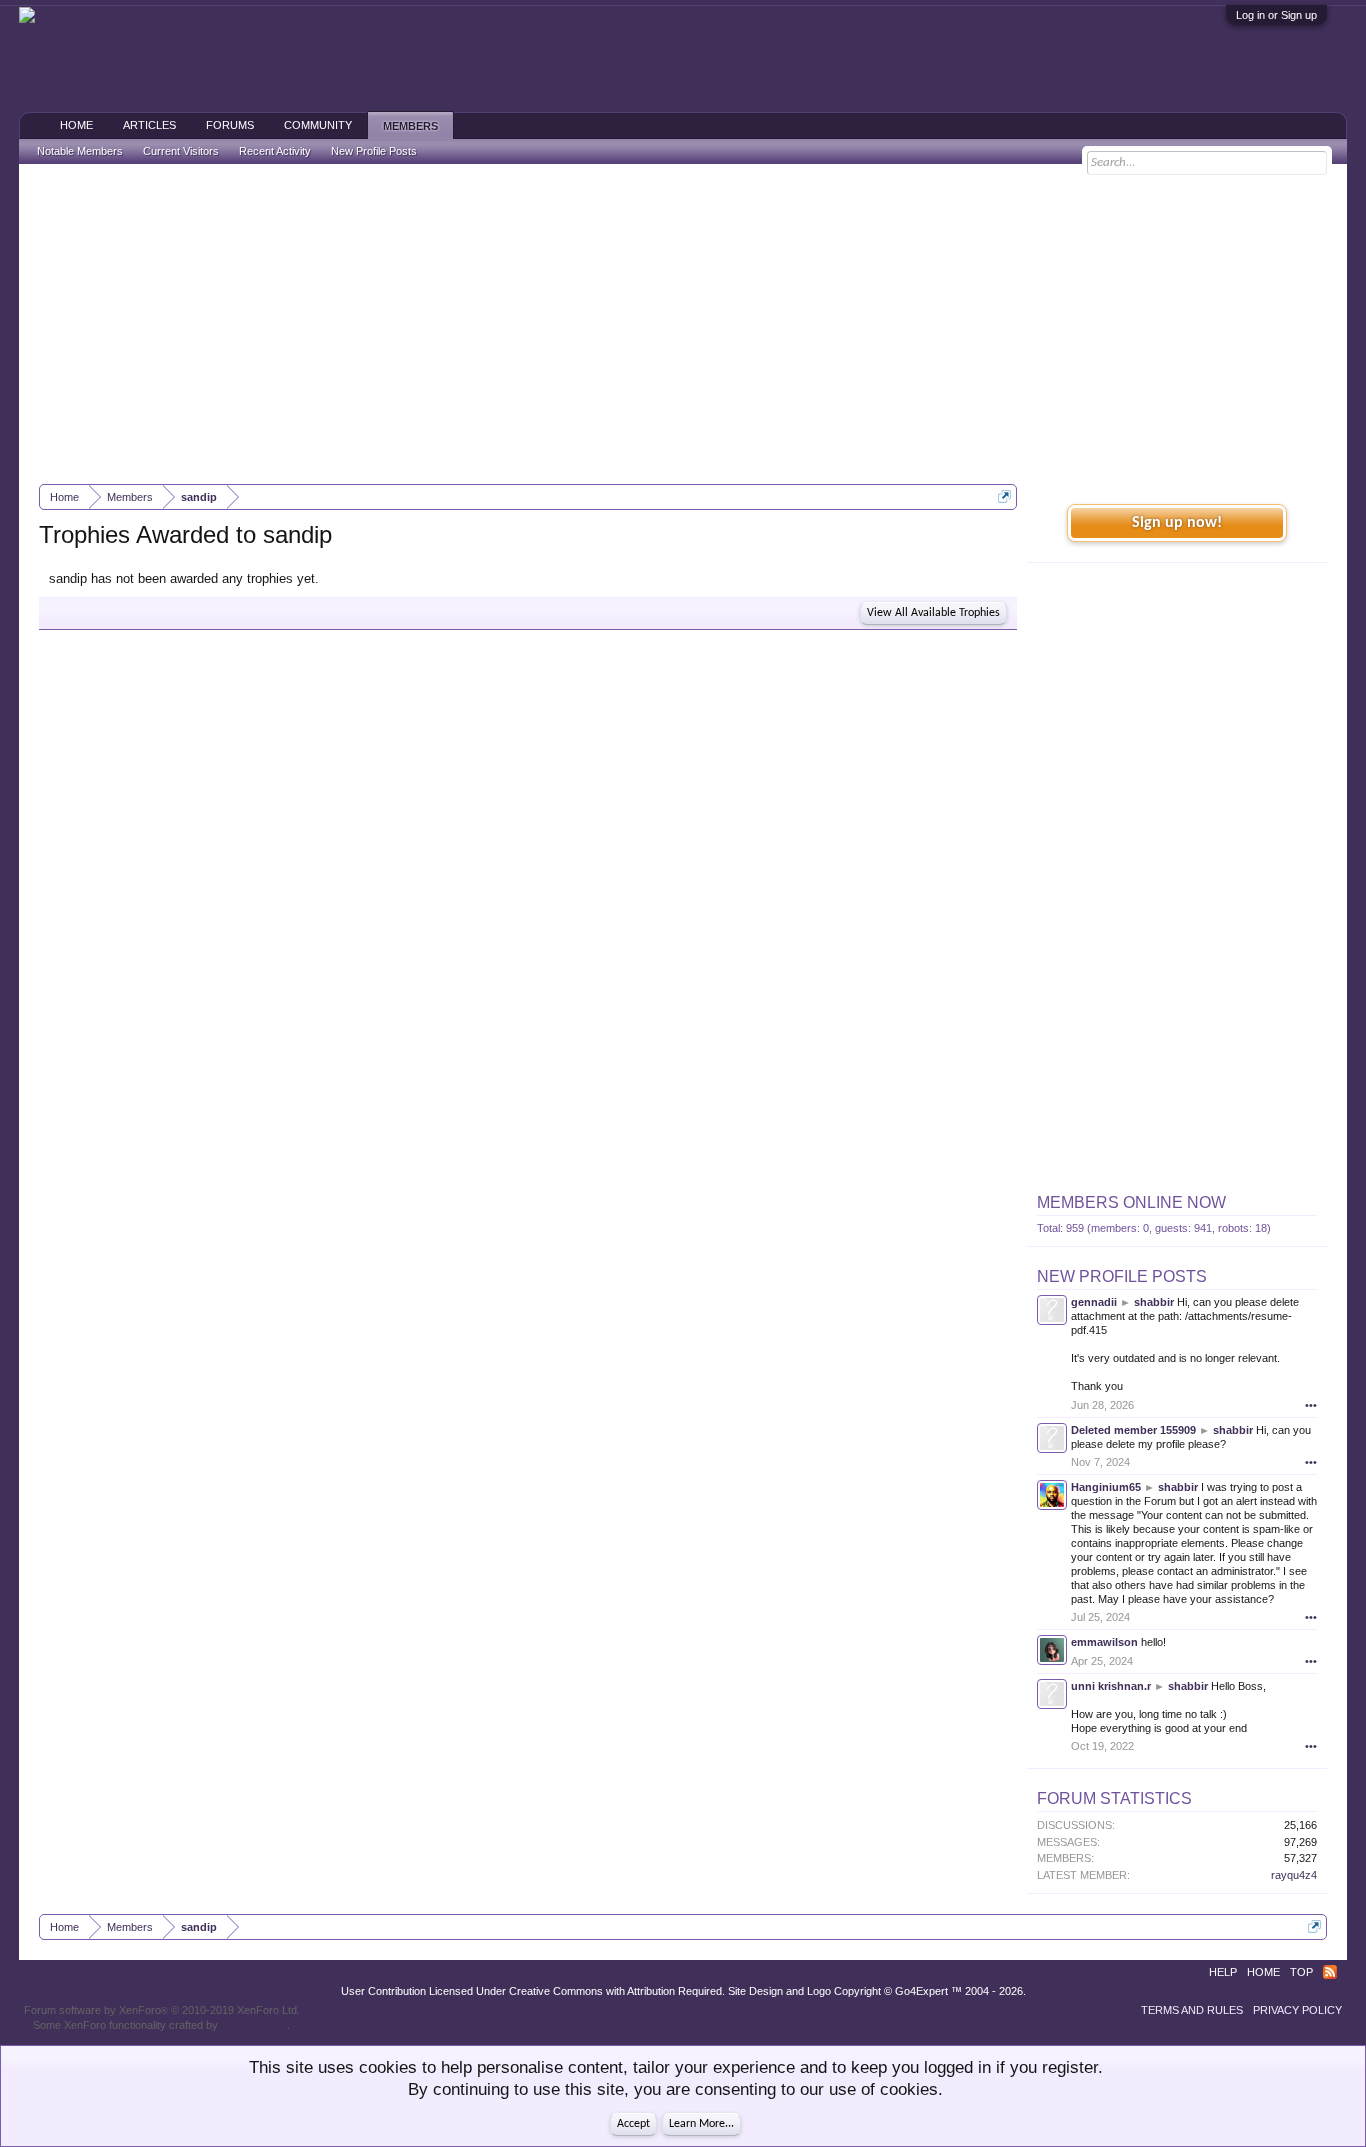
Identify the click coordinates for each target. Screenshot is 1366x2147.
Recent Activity (275, 151)
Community (318, 125)
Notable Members (80, 151)
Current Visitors (181, 151)
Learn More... (701, 2124)
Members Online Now (1131, 1202)
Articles (149, 125)
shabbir (1154, 1302)
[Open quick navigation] (1004, 496)
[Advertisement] (683, 324)
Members (410, 126)
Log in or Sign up (1276, 15)
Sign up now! (1177, 523)
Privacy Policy (1297, 2010)
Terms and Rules (1192, 2010)
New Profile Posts (1122, 1276)
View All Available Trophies (933, 613)
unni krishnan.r (1111, 1686)
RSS (1330, 1972)
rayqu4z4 (1294, 1875)
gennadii (1094, 1302)
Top (1301, 1972)
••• (1311, 1405)
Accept (633, 2124)
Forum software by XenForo (162, 2010)
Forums (230, 125)
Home (76, 125)
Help (1223, 1972)
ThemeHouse (254, 2025)
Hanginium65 (1106, 1487)
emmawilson (1104, 1642)
